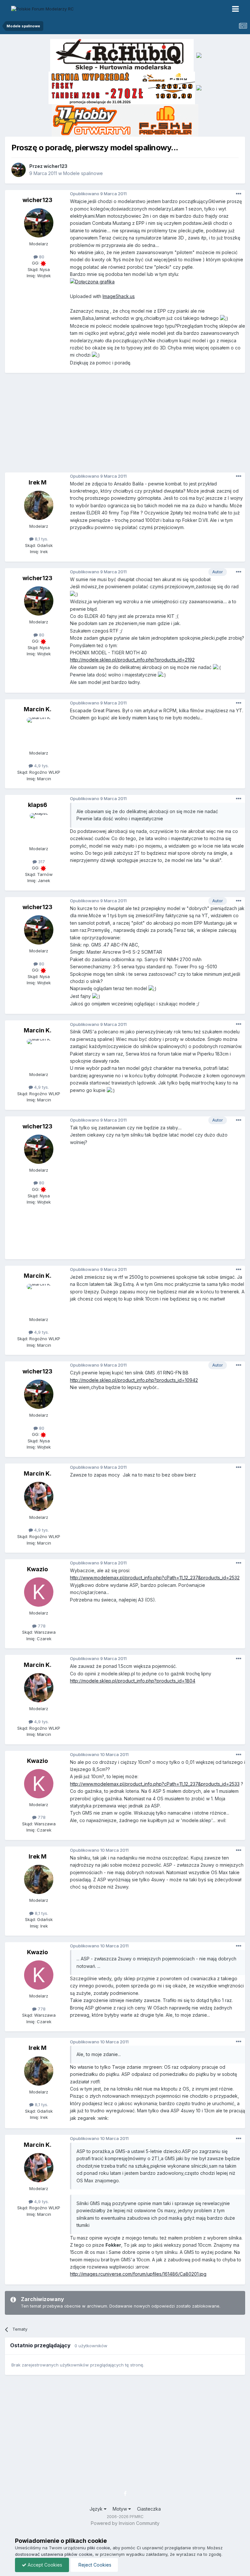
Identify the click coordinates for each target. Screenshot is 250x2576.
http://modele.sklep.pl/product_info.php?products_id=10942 (134, 1380)
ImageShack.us (119, 296)
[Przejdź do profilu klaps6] (39, 828)
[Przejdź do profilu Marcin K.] (39, 732)
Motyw (120, 2509)
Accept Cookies (44, 2565)
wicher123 (56, 166)
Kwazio (37, 1569)
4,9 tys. (41, 766)
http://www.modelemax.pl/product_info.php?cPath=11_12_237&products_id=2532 (155, 1578)
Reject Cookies (94, 2565)
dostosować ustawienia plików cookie (54, 2554)
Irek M (38, 482)
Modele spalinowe (83, 173)
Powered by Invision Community (125, 2523)
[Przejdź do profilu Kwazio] (39, 1592)
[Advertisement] (127, 425)
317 (41, 862)
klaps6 (38, 805)
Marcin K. (38, 709)
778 (41, 1626)
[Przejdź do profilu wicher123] (19, 170)
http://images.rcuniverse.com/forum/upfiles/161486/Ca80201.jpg (138, 2274)
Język (97, 2509)
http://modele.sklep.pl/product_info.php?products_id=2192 (132, 660)
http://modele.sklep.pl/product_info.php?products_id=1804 (133, 1681)
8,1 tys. (41, 539)
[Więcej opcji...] (239, 194)
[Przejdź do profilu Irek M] (39, 505)
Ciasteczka (149, 2509)
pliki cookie (99, 2548)
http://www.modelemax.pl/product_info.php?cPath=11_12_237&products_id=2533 (155, 1784)
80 (41, 257)
